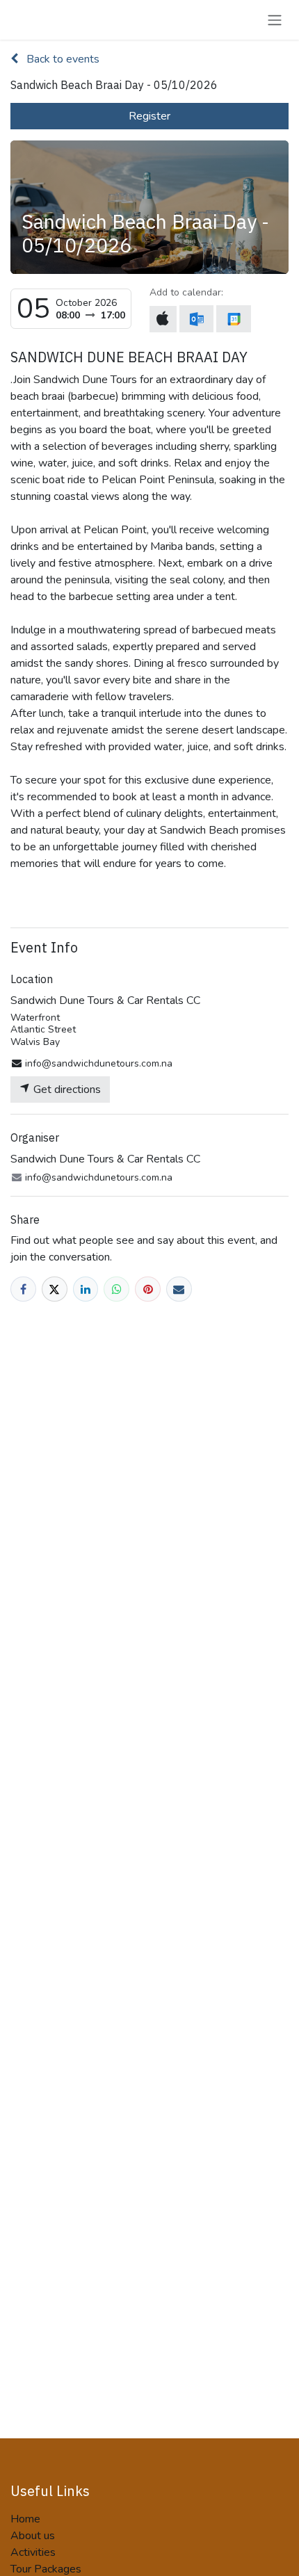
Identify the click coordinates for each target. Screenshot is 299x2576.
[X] (55, 1289)
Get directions (66, 1089)
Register (149, 116)
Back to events (62, 59)
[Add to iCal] (163, 319)
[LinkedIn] (86, 1289)
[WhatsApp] (116, 1289)
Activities (33, 2552)
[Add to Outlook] (196, 319)
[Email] (179, 1289)
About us (33, 2536)
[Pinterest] (148, 1289)
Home (25, 2519)
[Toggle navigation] (275, 20)
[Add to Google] (233, 319)
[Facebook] (23, 1289)
